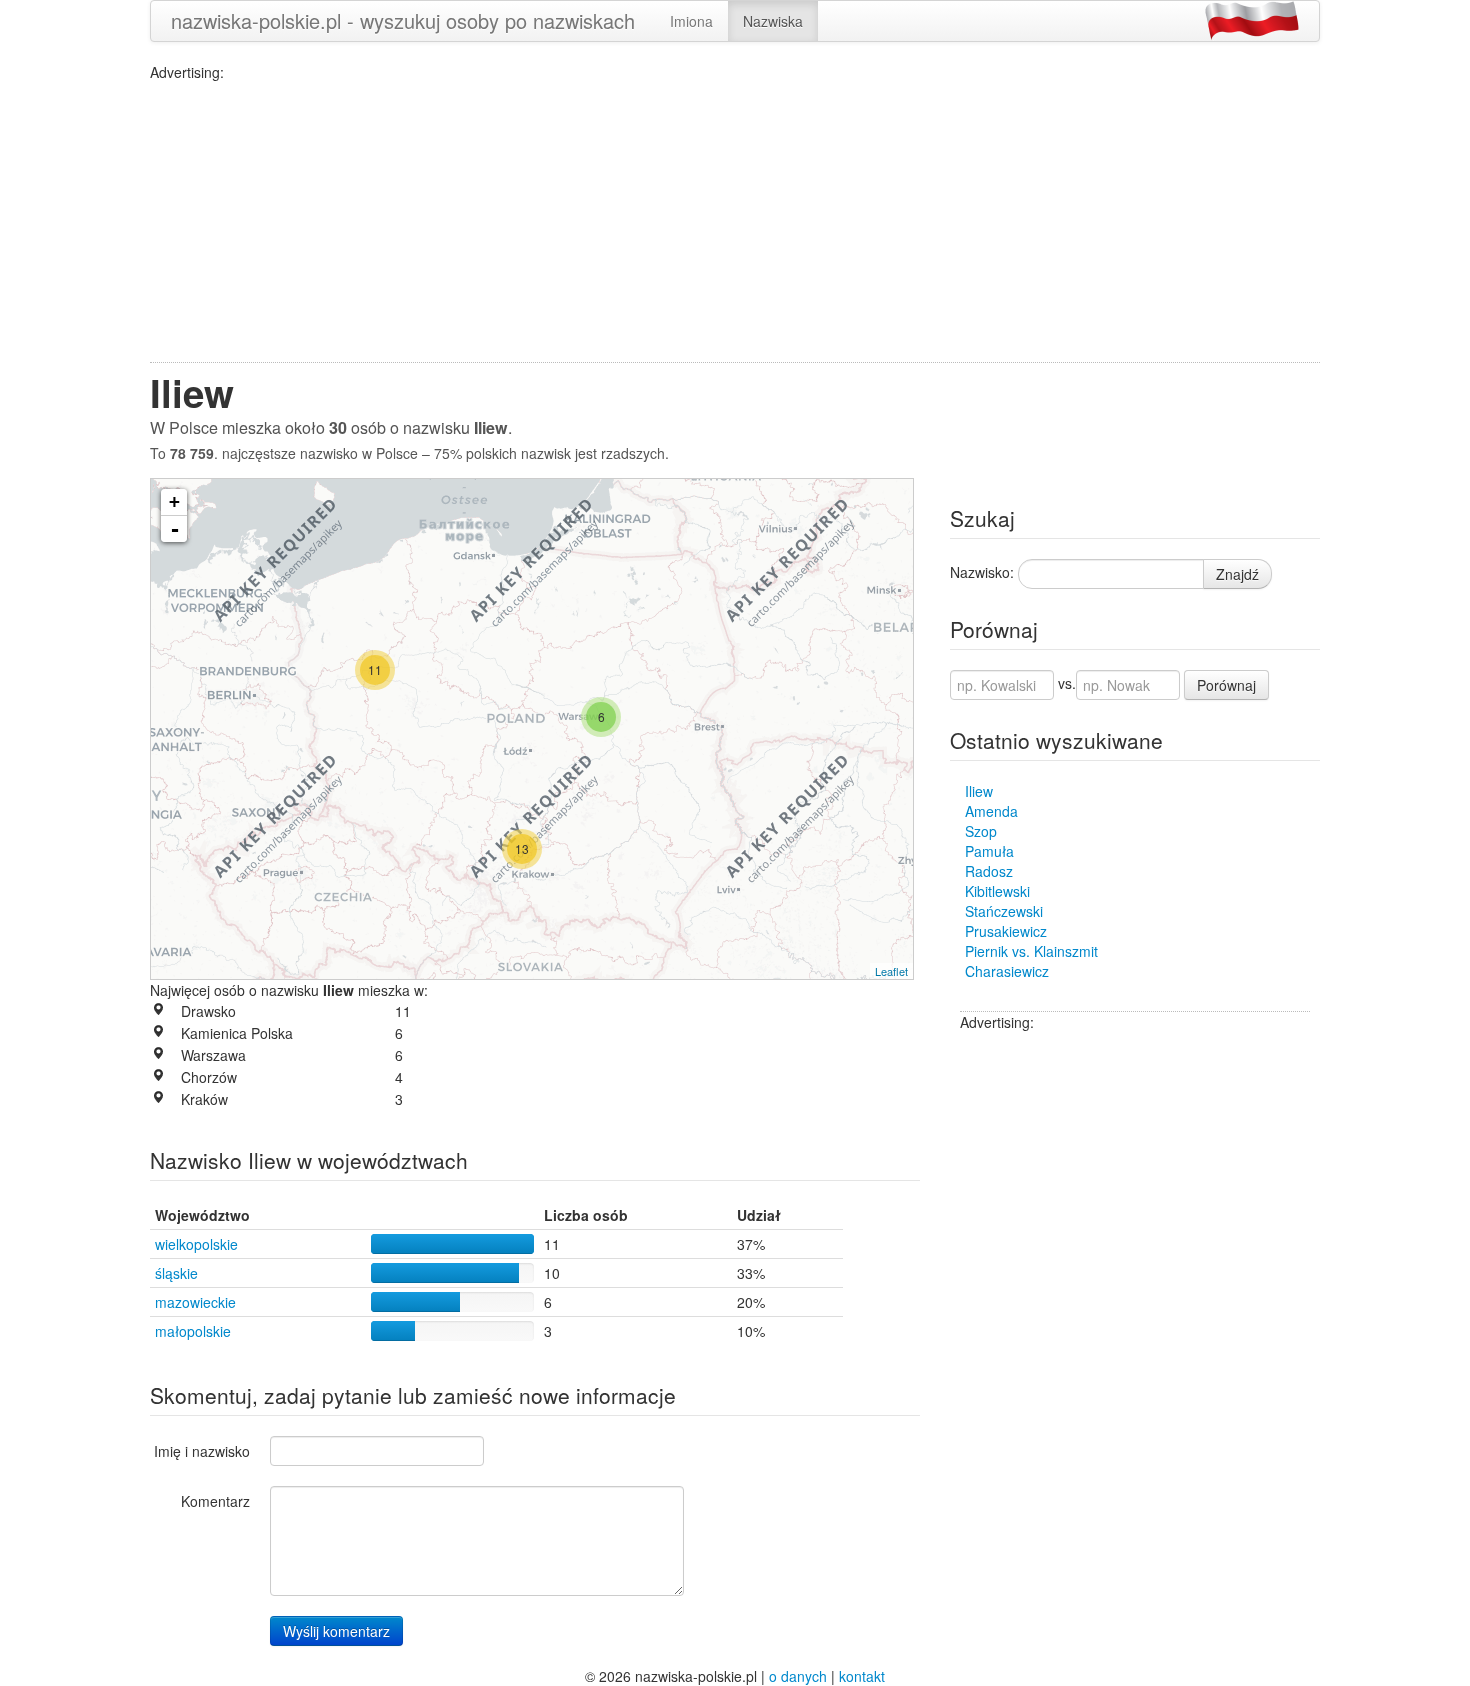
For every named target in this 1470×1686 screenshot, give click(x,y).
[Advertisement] (735, 222)
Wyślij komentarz (336, 1631)
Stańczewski (1004, 911)
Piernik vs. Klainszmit (1031, 951)
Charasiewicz (1007, 971)
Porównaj (1226, 685)
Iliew (979, 791)
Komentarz (215, 1501)
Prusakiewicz (1006, 931)
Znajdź (1237, 574)
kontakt (862, 1676)
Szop (981, 831)
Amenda (991, 811)
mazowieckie (195, 1302)
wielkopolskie (196, 1244)
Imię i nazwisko (202, 1451)
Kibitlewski (997, 891)
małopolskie (193, 1331)
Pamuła (989, 851)
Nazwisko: (982, 572)
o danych (798, 1676)
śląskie (176, 1273)
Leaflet (891, 971)
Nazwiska (773, 21)
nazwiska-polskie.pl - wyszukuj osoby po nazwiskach (403, 20)
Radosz (989, 871)
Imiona (691, 21)
